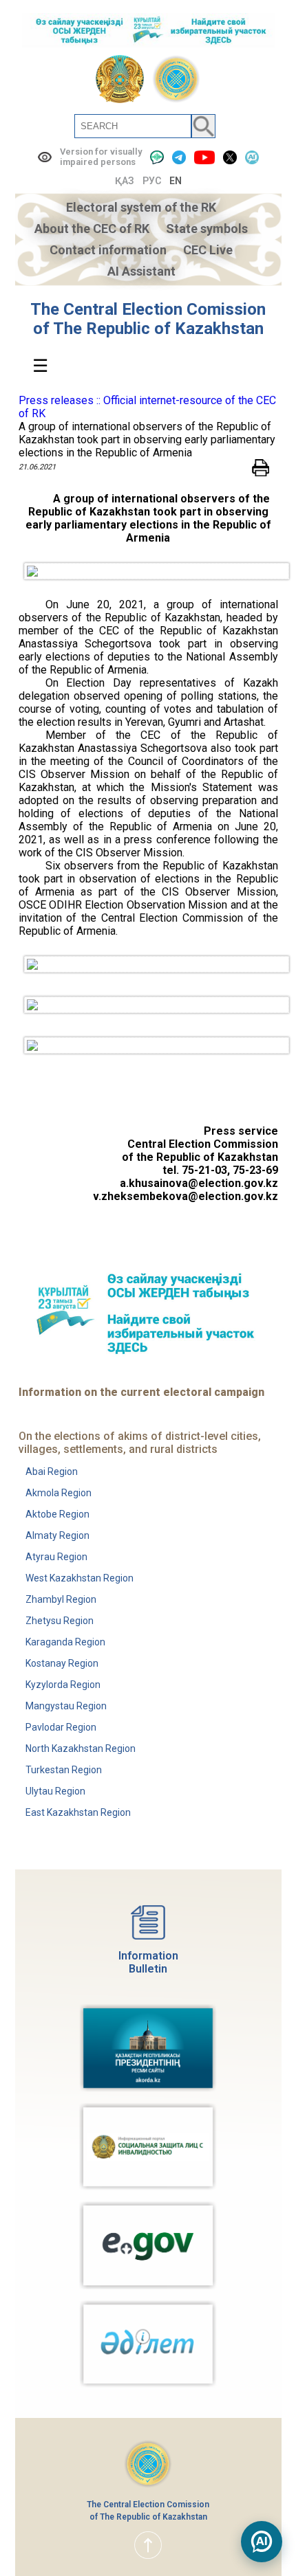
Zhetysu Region (60, 1621)
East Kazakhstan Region (78, 1812)
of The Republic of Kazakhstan (148, 329)
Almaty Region (57, 1535)
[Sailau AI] (252, 157)
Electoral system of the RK (141, 207)
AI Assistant (141, 271)
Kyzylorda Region (63, 1685)
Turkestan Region (64, 1770)
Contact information (108, 250)
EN (176, 181)
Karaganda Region (65, 1642)
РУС (152, 181)
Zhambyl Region (61, 1599)
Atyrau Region (56, 1557)
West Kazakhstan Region (80, 1578)
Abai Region (52, 1472)
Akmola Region (59, 1493)
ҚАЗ (125, 181)
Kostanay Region (62, 1663)
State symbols (207, 229)
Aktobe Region (57, 1514)
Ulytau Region (55, 1791)
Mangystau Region (66, 1706)
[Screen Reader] (157, 157)
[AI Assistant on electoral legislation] (262, 2542)
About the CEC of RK (92, 229)
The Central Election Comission (148, 309)
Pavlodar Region (61, 1727)
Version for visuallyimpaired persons (101, 157)
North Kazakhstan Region (81, 1748)
